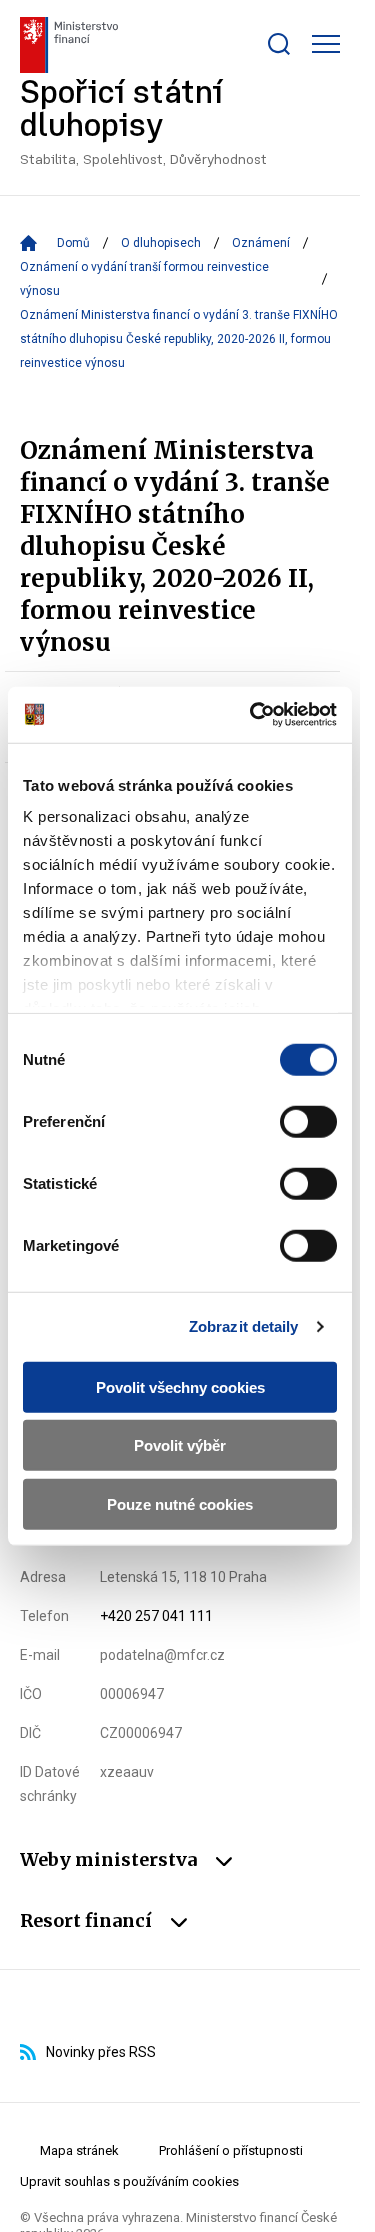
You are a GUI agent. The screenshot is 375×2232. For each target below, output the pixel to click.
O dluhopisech (161, 243)
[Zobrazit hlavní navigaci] (326, 44)
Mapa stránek (79, 2150)
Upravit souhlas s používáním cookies (129, 2181)
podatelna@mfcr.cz (162, 1655)
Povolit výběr (180, 1445)
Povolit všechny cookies (180, 1386)
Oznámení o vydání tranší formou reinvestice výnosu (144, 279)
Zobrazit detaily (244, 1326)
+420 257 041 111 (156, 1616)
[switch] (308, 1121)
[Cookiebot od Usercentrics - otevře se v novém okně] (254, 715)
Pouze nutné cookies (180, 1503)
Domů (73, 243)
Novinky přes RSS (101, 2052)
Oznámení (261, 243)
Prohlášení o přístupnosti (231, 2150)
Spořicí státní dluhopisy (143, 123)
